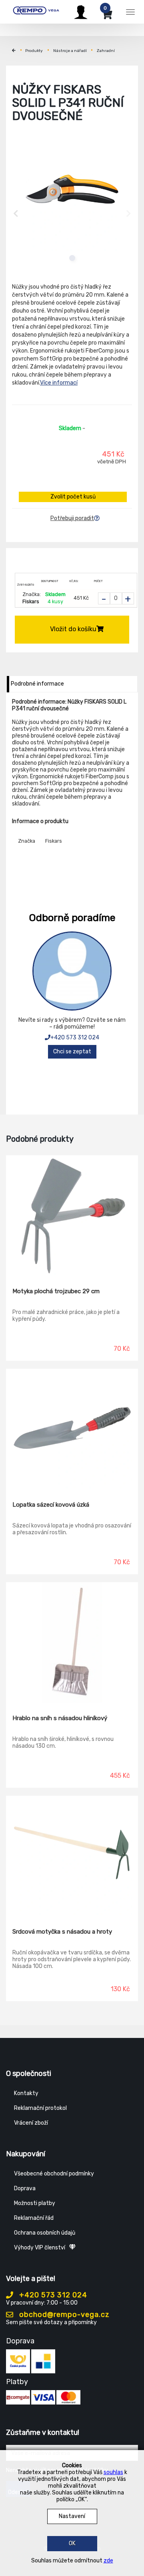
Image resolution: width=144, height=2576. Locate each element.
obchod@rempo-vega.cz (63, 2315)
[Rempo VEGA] (36, 11)
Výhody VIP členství (40, 2248)
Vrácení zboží (31, 2123)
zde (108, 2561)
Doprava (25, 2188)
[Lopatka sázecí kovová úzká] (72, 1429)
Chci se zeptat (72, 1052)
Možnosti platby (35, 2203)
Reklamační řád (34, 2218)
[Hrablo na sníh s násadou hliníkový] (72, 1643)
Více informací (59, 383)
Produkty (34, 51)
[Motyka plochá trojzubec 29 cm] (72, 1216)
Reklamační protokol (40, 2108)
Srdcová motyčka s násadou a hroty (62, 1932)
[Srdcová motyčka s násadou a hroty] (72, 1856)
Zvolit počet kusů (73, 497)
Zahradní (106, 51)
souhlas (113, 2472)
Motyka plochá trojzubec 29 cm (56, 1291)
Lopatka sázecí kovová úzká (51, 1505)
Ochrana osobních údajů (45, 2233)
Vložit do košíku (73, 629)
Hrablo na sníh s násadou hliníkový (60, 1718)
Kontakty (26, 2093)
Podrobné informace (37, 684)
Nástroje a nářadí (70, 51)
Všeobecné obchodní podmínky (54, 2174)
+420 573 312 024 (75, 1038)
